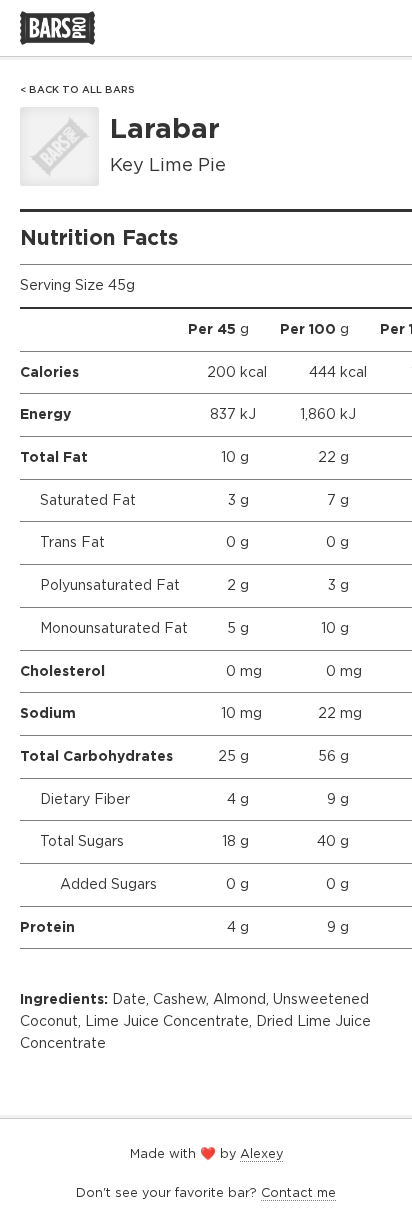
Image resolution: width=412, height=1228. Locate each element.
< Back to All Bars (77, 89)
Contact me (298, 1192)
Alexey (261, 1153)
